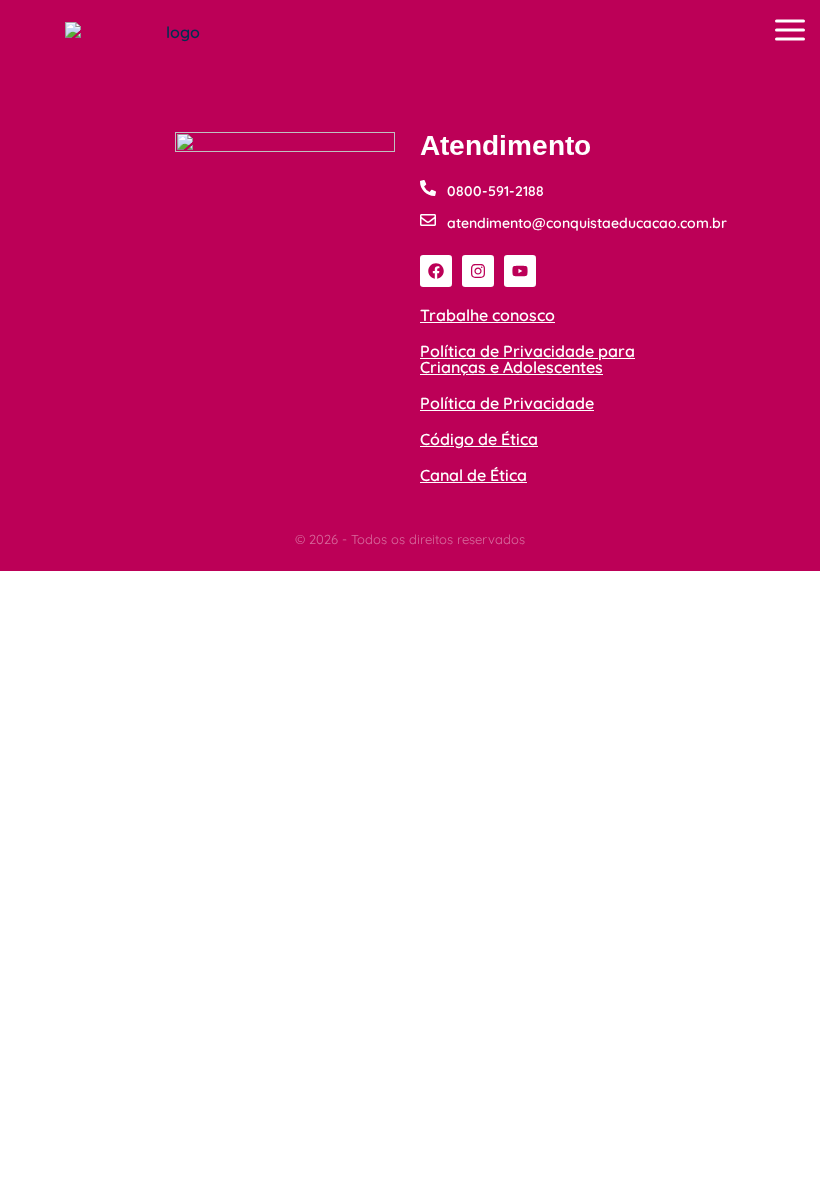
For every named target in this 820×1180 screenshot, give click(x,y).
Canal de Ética (473, 475)
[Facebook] (436, 271)
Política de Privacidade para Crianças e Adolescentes (527, 359)
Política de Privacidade (507, 403)
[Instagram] (478, 271)
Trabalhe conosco (487, 315)
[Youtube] (520, 271)
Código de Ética (479, 439)
